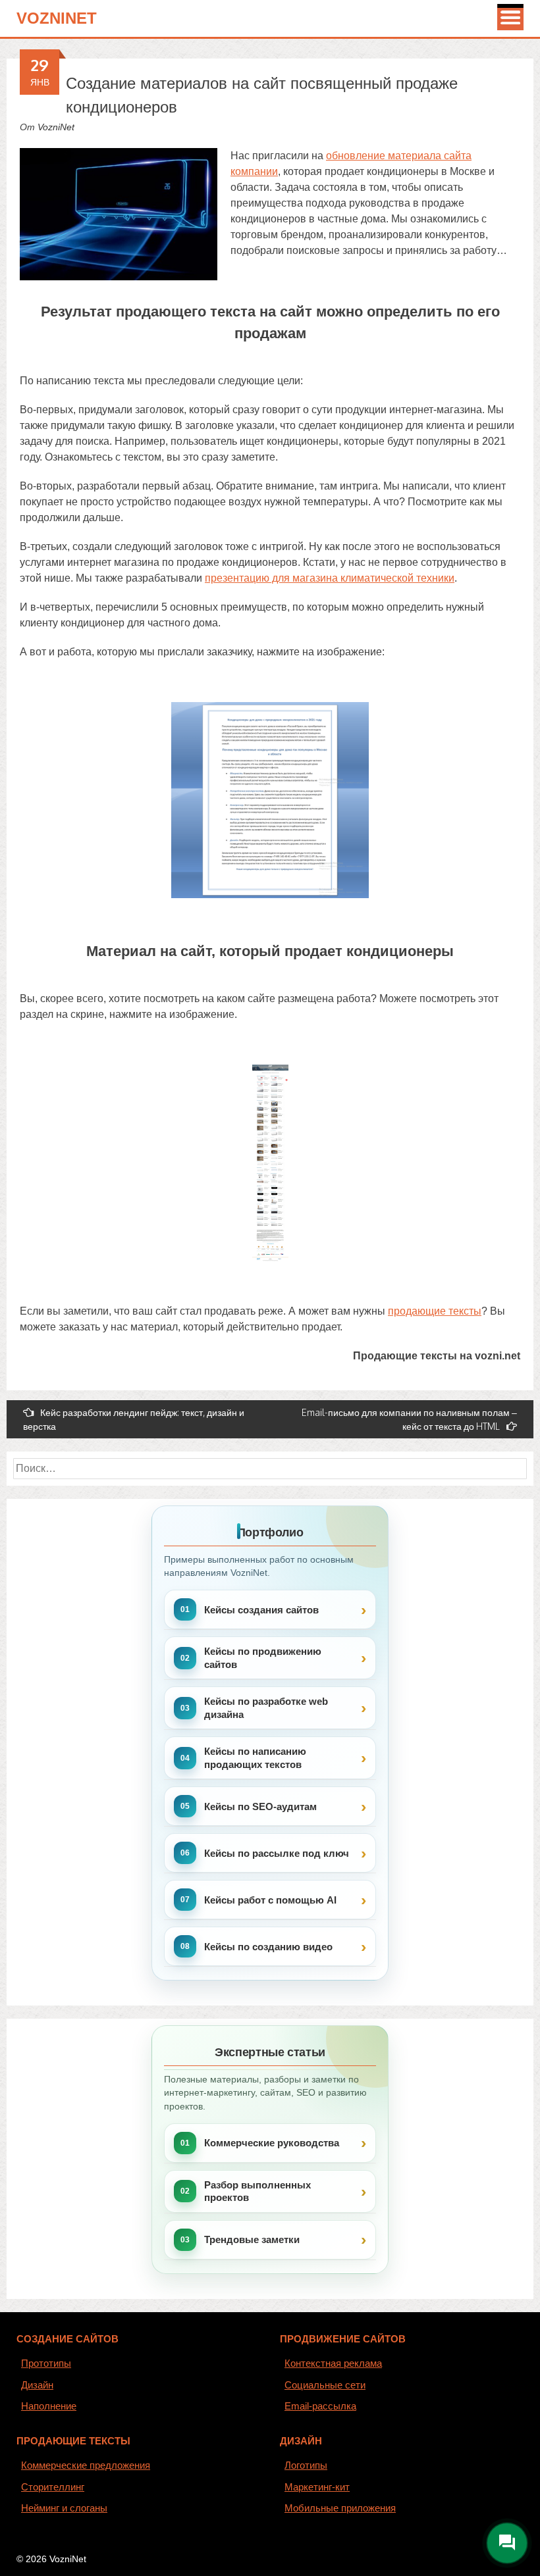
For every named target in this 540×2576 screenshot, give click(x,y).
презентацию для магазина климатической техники (330, 578)
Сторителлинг (53, 2487)
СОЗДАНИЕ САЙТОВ (67, 2339)
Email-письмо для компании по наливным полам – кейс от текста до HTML (409, 1419)
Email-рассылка (320, 2406)
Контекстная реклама (333, 2363)
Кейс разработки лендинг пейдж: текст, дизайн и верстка (134, 1419)
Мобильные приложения (340, 2508)
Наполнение (49, 2406)
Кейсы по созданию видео (268, 1947)
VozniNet (57, 18)
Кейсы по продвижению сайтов (263, 1658)
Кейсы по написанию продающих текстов (255, 1758)
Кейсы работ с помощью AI (270, 1900)
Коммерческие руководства (272, 2143)
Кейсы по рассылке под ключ (277, 1853)
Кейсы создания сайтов (261, 1610)
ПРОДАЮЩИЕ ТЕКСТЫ (73, 2441)
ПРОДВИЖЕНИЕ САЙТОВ (343, 2339)
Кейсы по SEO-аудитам (260, 1806)
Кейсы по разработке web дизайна (266, 1708)
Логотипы (306, 2465)
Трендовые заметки (252, 2239)
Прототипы (46, 2363)
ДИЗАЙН (301, 2441)
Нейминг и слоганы (64, 2508)
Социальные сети (325, 2385)
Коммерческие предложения (86, 2465)
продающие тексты (435, 1311)
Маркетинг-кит (317, 2487)
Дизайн (37, 2385)
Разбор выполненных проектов (257, 2191)
